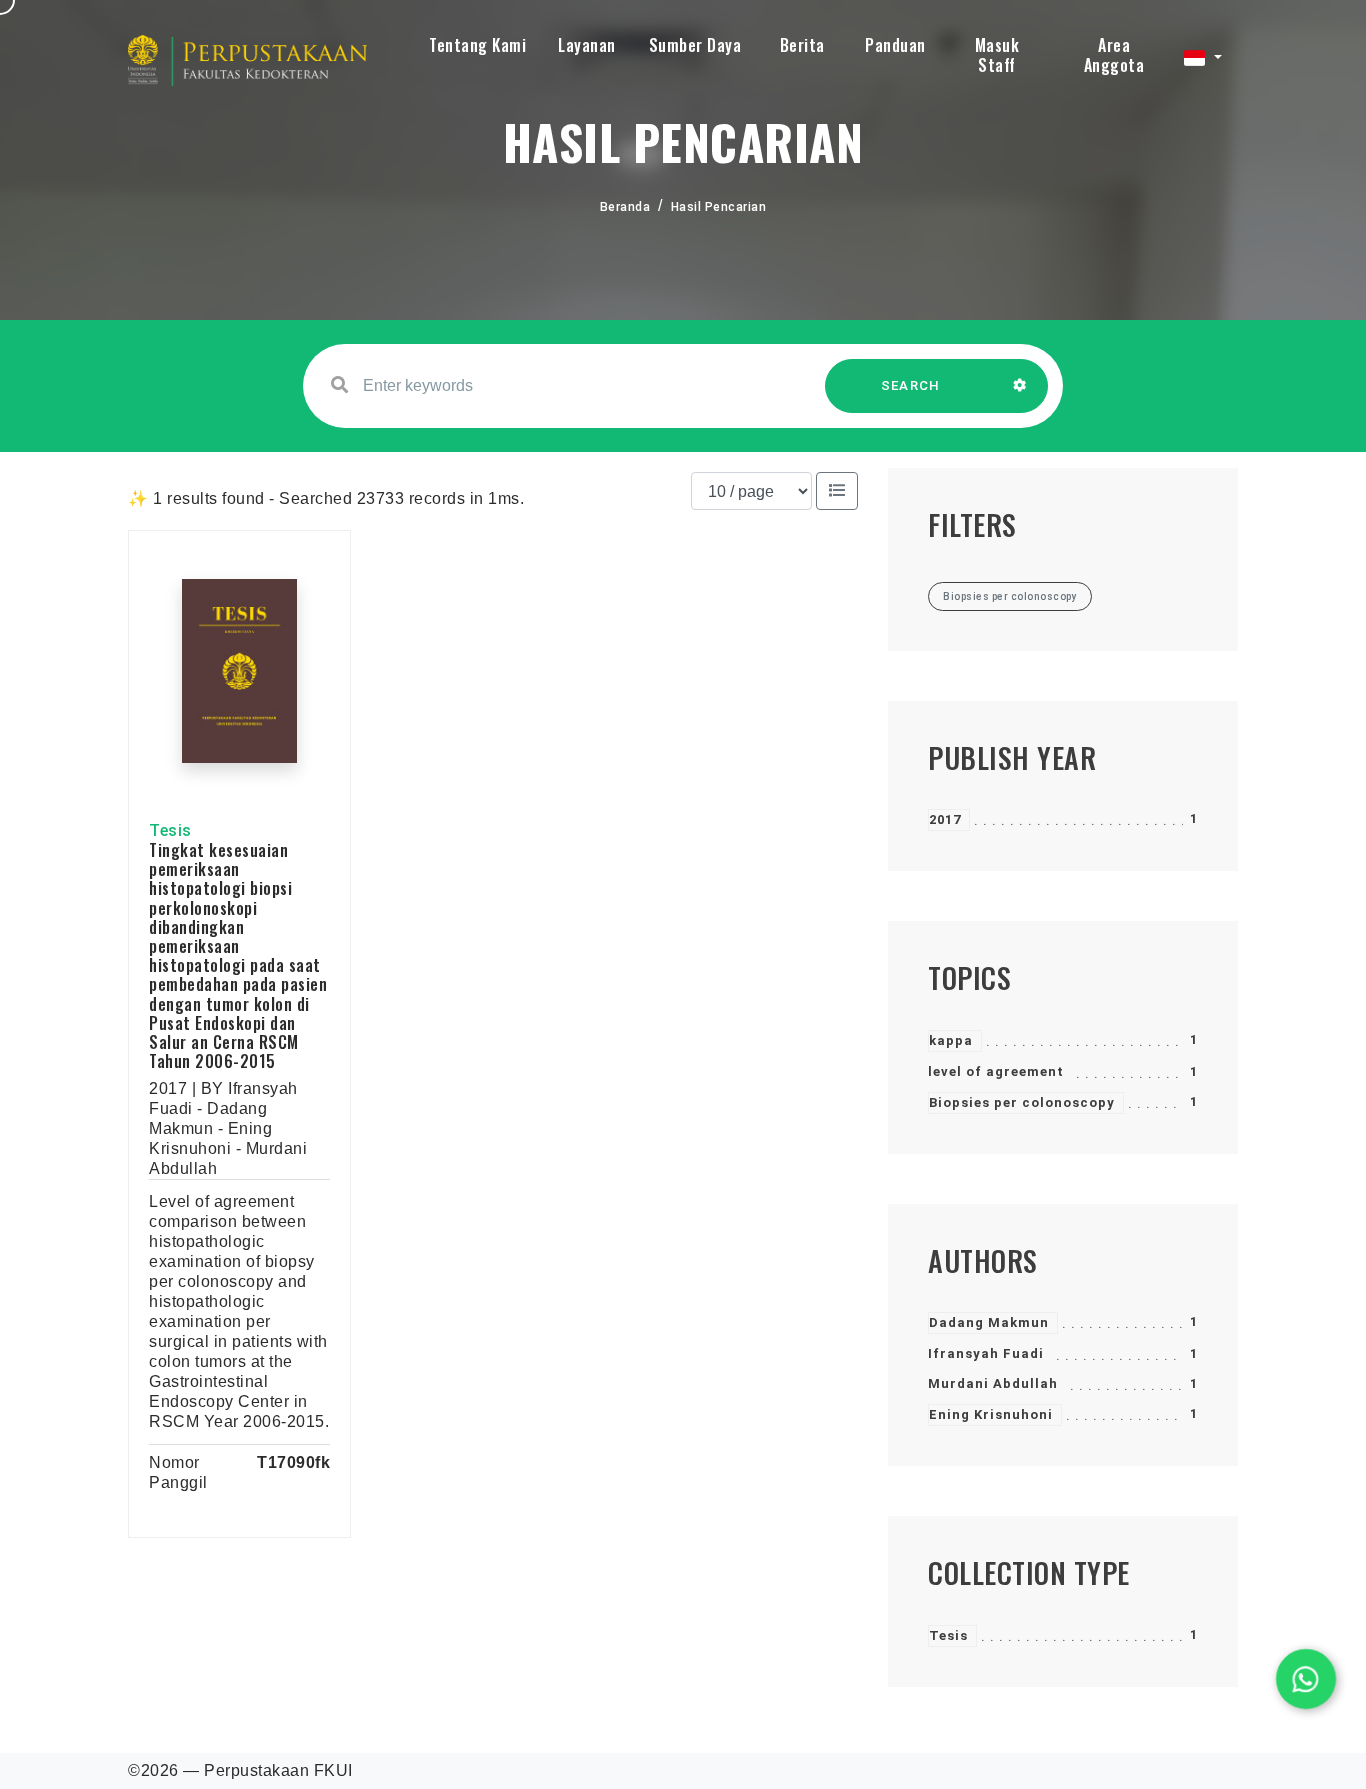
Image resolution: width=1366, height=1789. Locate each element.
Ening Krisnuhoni (991, 1414)
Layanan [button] (587, 45)
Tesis (948, 1635)
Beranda (625, 207)
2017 (945, 819)
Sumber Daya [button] (695, 45)
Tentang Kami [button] (477, 45)
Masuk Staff (997, 55)
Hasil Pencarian (719, 207)
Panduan (895, 45)
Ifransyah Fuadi (986, 1353)
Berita (802, 45)
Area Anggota (1114, 55)
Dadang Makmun (989, 1322)
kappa (951, 1040)
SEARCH (911, 385)
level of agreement (996, 1071)
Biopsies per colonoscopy (1022, 1102)
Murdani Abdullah (993, 1383)
